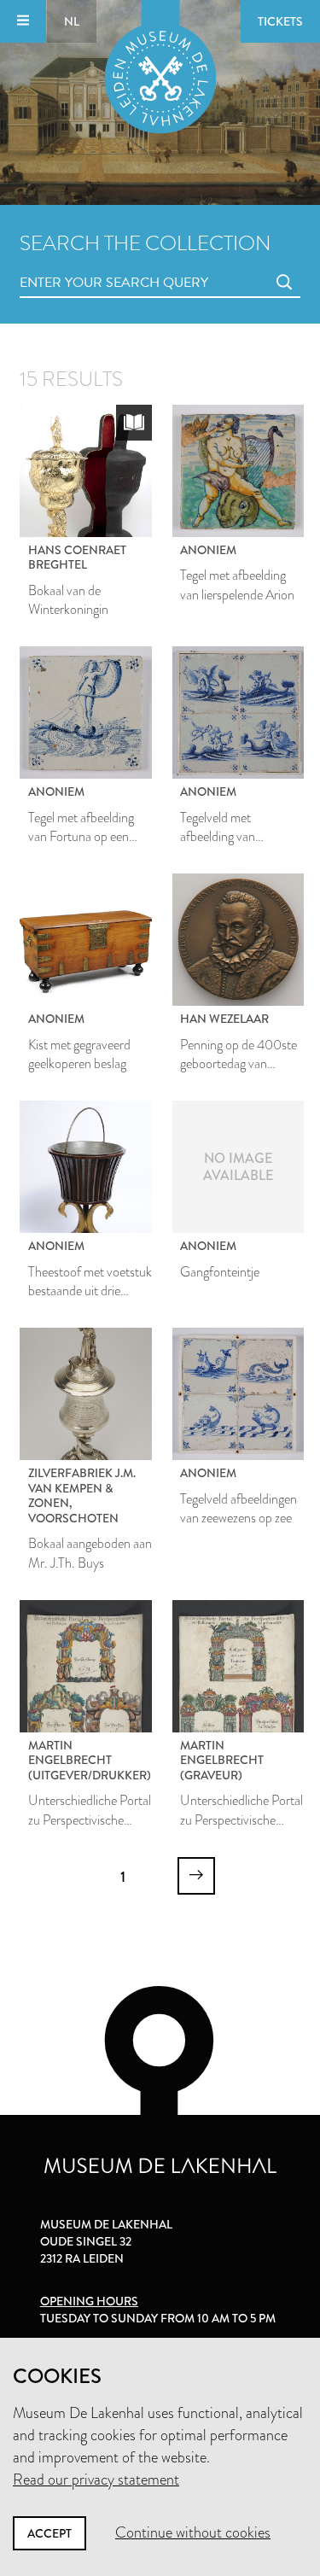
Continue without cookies (193, 2532)
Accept (49, 2533)
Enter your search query (79, 263)
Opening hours (89, 2301)
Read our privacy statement (96, 2480)
